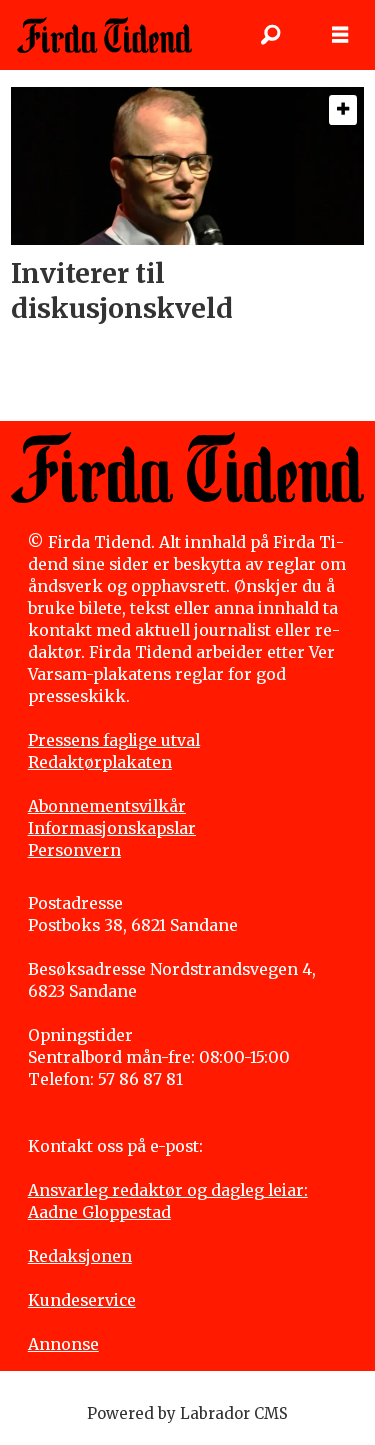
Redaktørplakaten (100, 762)
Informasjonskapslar (112, 828)
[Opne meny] (340, 35)
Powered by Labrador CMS (187, 1413)
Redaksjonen (80, 1256)
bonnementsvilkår (112, 806)
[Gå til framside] (104, 34)
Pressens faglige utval (114, 740)
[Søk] (270, 35)
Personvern (74, 850)
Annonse (63, 1344)
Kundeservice (82, 1300)
